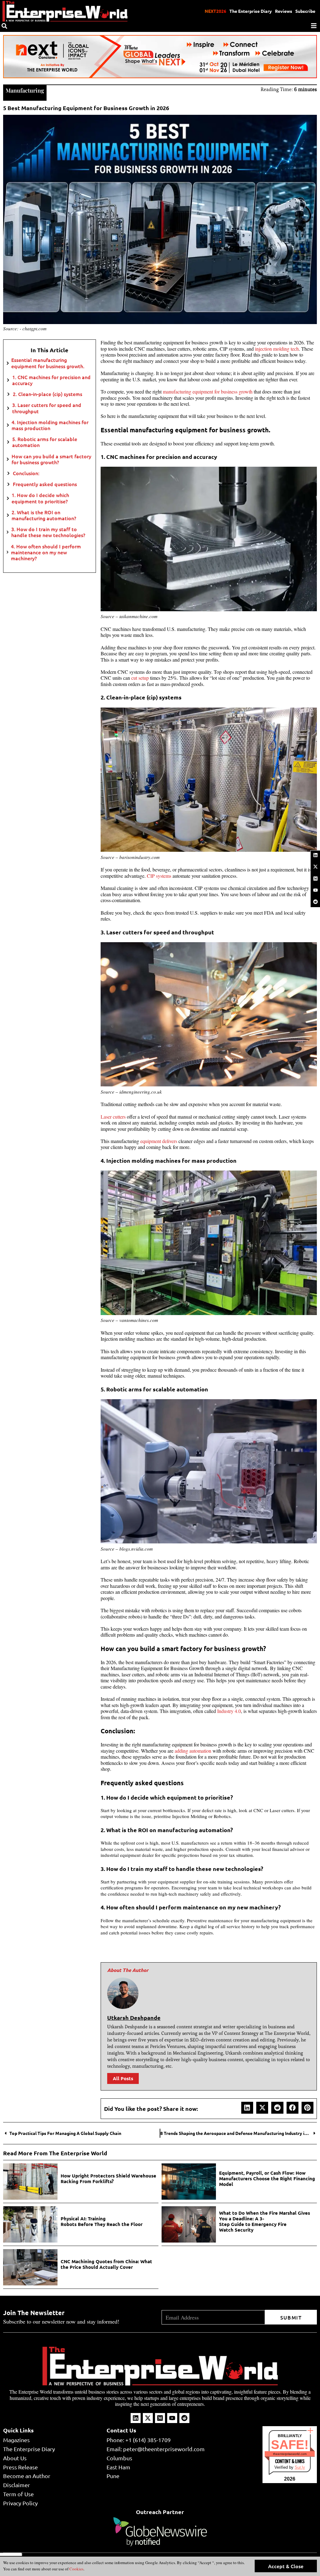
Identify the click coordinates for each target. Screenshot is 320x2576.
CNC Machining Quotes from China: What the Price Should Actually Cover (106, 2264)
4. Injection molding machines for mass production (50, 425)
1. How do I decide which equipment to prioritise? (40, 498)
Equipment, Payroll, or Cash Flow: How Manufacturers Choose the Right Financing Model (267, 2178)
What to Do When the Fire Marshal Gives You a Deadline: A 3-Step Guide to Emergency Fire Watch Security (265, 2221)
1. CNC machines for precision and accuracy (51, 380)
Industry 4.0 (228, 1711)
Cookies (76, 2569)
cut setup (140, 678)
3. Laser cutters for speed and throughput (47, 408)
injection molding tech (277, 349)
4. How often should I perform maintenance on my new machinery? (46, 552)
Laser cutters (113, 1117)
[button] (247, 2108)
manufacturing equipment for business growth (208, 391)
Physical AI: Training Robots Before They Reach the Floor (102, 2221)
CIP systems (159, 876)
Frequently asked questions (45, 484)
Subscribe (305, 11)
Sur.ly (300, 2467)
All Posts (123, 2078)
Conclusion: (26, 473)
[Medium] (315, 878)
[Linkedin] (315, 855)
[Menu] (314, 26)
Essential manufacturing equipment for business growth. (48, 363)
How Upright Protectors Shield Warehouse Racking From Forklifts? (108, 2178)
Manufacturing (25, 90)
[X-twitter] (315, 867)
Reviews (284, 11)
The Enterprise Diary (251, 11)
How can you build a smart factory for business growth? (51, 459)
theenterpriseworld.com (290, 2454)
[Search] (4, 26)
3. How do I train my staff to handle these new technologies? (49, 532)
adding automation (193, 1751)
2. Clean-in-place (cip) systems (47, 394)
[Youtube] (315, 890)
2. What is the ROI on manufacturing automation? (44, 515)
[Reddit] (315, 902)
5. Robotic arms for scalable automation (45, 442)
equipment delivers (159, 1141)
